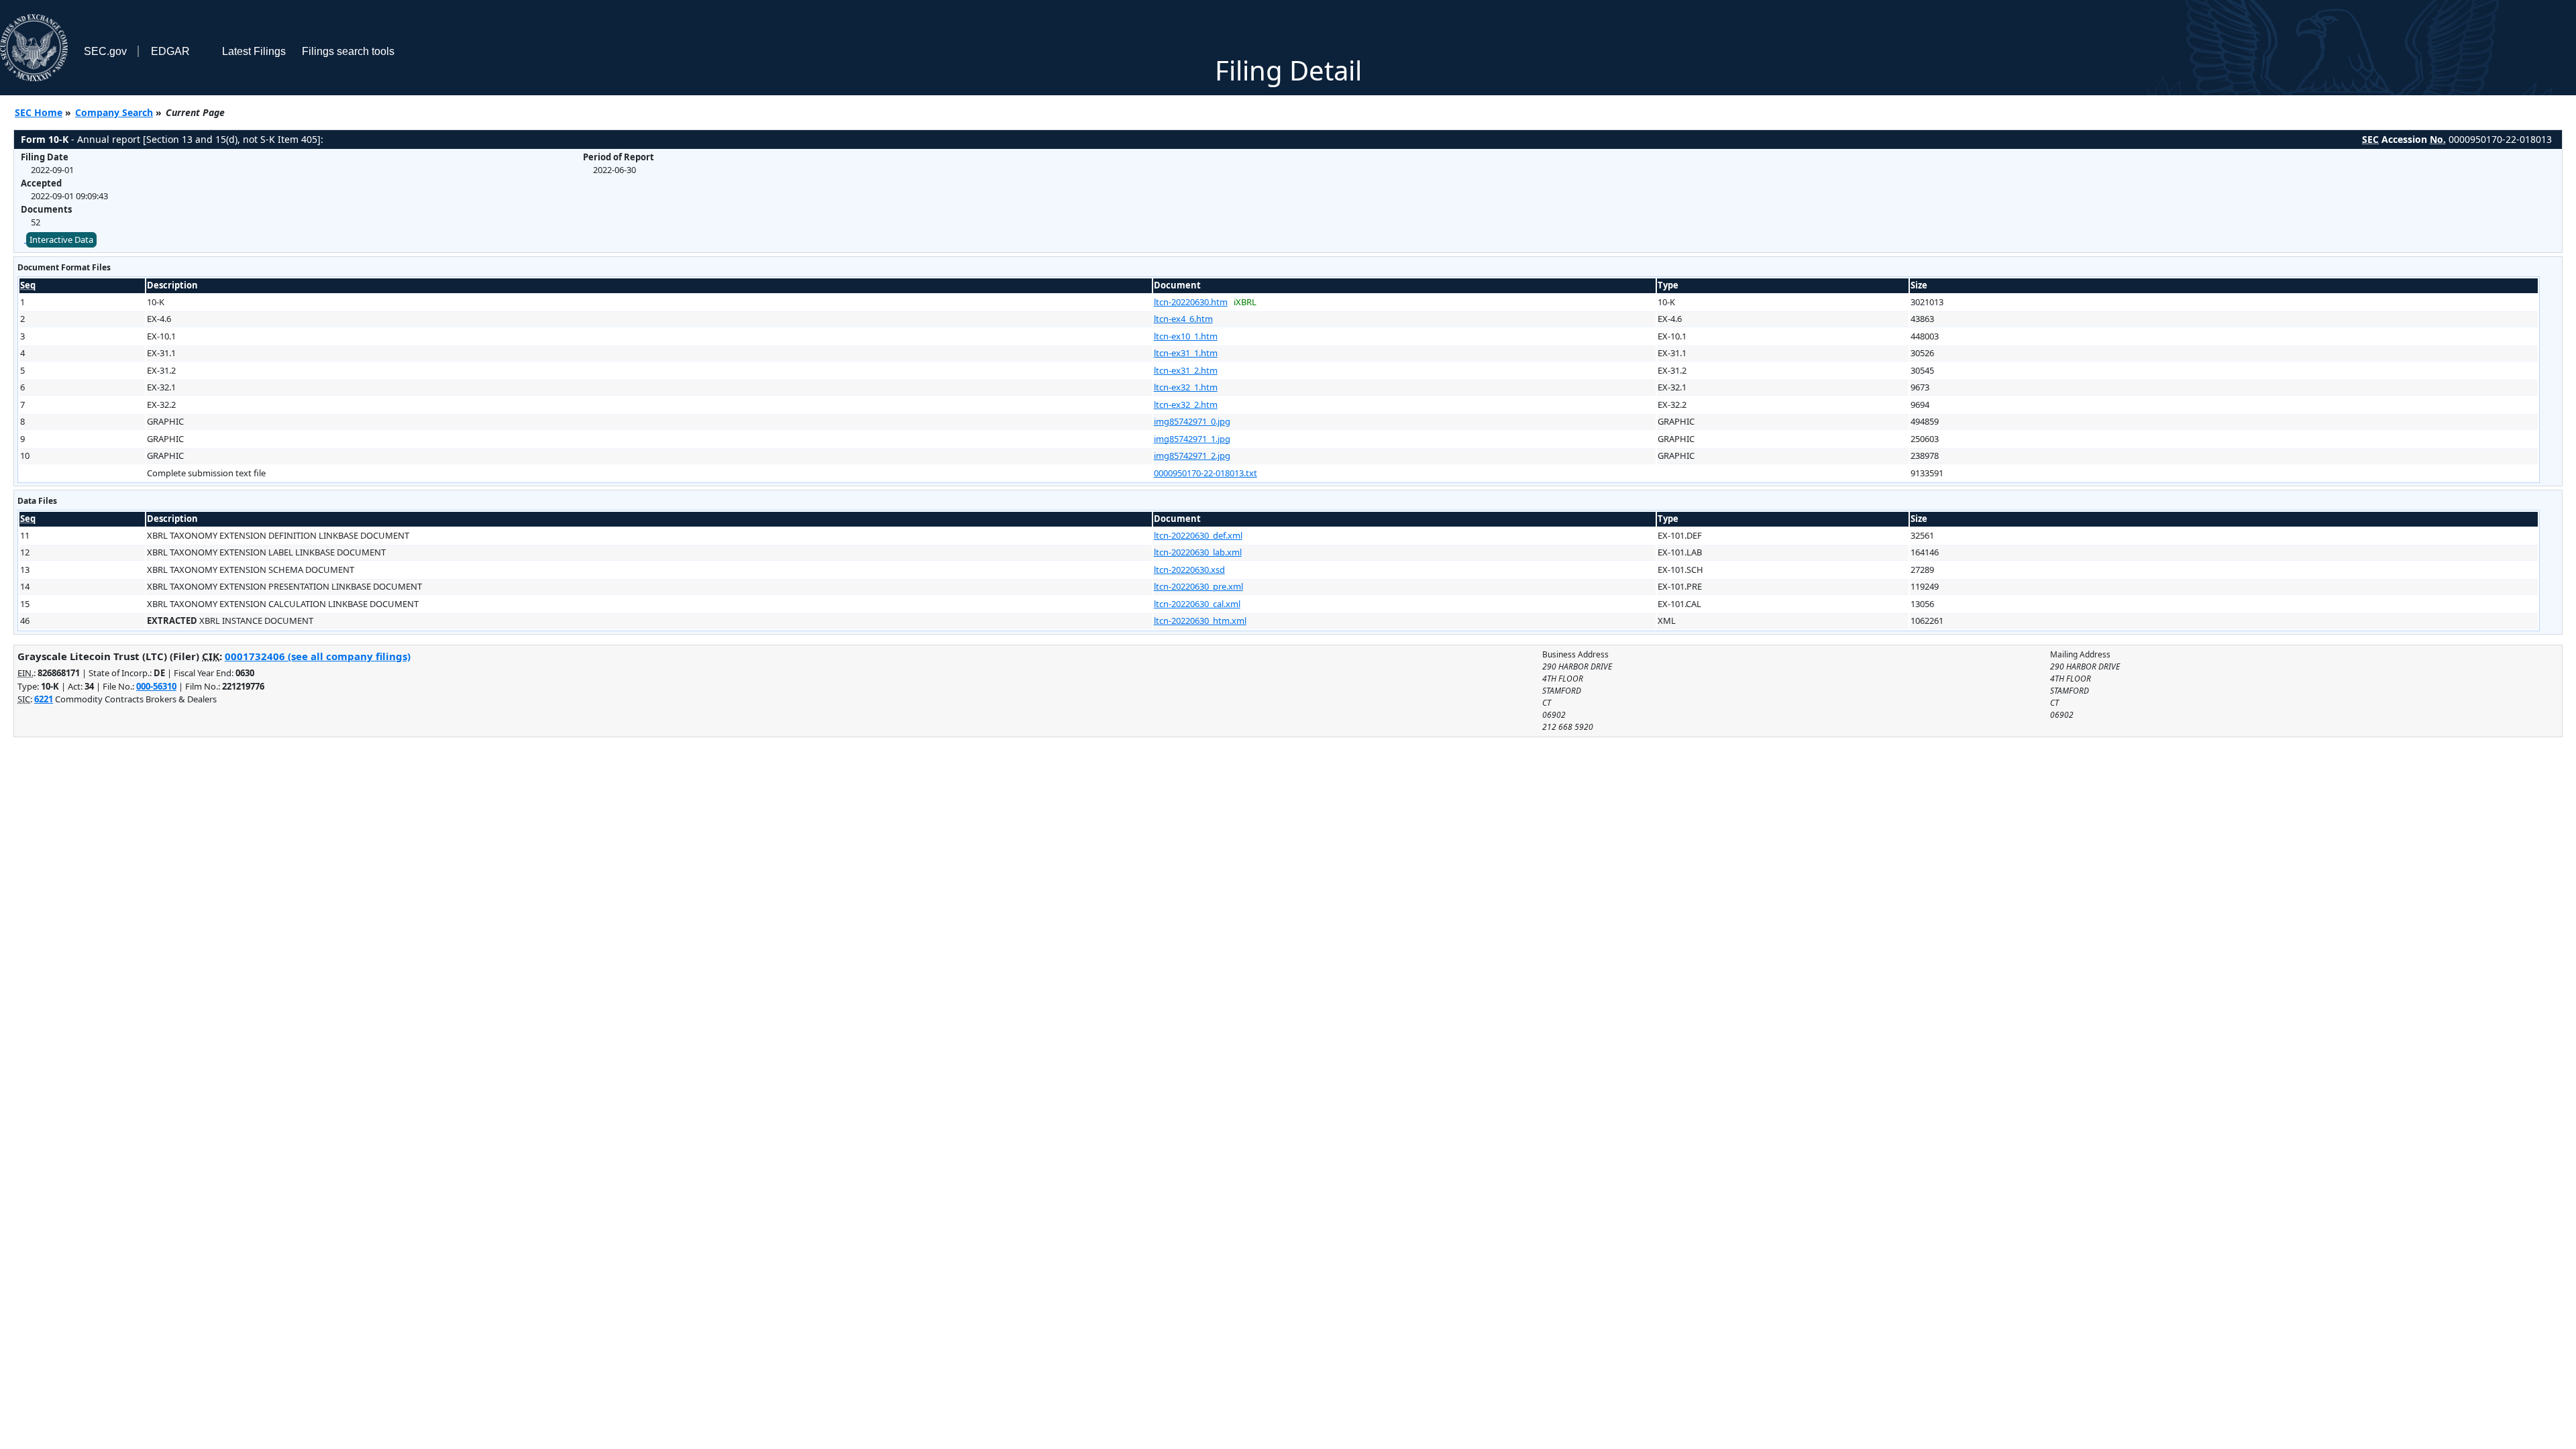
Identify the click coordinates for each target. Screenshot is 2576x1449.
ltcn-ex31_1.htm (1186, 353)
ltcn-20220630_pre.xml (1198, 586)
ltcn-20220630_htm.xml (1200, 621)
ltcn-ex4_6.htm (1183, 319)
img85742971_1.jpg (1192, 439)
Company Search (114, 112)
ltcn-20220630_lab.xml (1198, 552)
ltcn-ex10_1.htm (1186, 336)
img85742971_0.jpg (1192, 421)
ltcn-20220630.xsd (1189, 570)
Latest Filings (254, 51)
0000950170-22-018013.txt (1205, 473)
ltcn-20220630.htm (1191, 302)
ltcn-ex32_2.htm (1186, 405)
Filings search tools (348, 51)
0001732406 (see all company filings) (318, 656)
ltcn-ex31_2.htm (1186, 370)
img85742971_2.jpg (1192, 455)
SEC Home (39, 112)
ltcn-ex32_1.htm (1186, 387)
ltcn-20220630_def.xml (1198, 535)
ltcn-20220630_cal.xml (1197, 604)
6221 (44, 699)
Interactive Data (61, 239)
